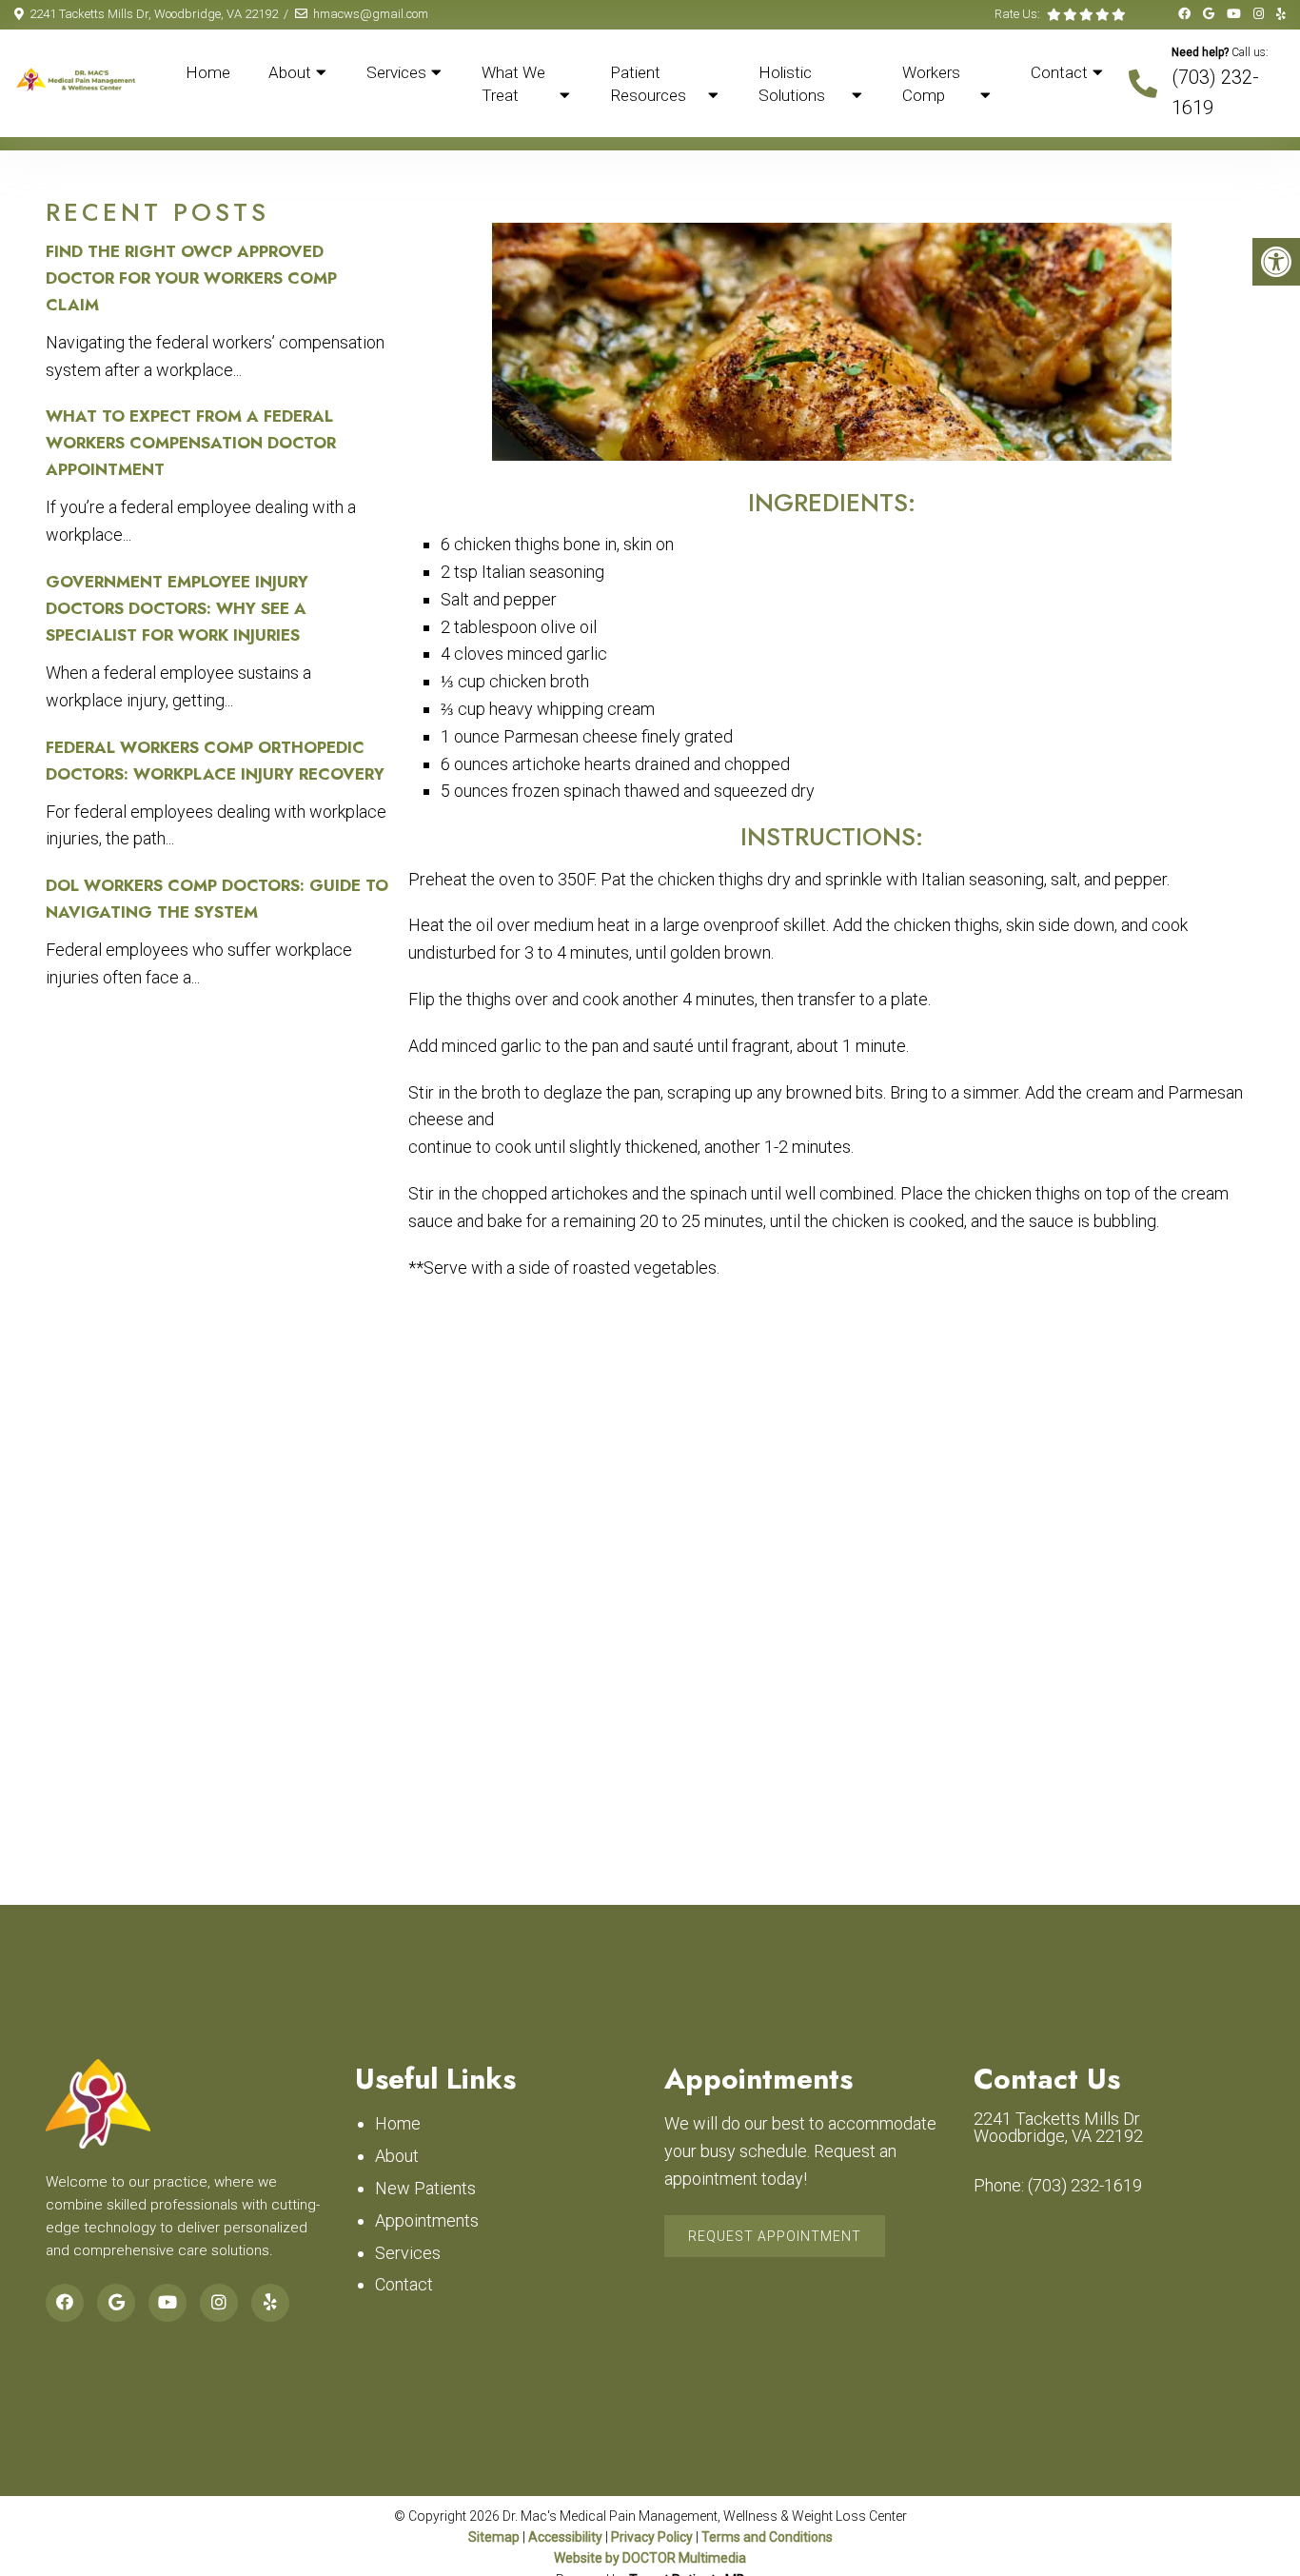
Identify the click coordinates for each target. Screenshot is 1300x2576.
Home (208, 72)
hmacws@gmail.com (371, 14)
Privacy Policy (652, 2537)
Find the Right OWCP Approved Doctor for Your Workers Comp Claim (191, 278)
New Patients (425, 2188)
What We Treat (513, 84)
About (290, 72)
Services (396, 72)
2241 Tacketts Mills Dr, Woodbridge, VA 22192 (154, 14)
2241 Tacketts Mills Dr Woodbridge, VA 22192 (1058, 2128)
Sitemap (494, 2537)
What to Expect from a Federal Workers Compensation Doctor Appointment (191, 443)
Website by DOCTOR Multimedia (650, 2558)
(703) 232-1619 (1085, 2186)
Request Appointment (775, 2236)
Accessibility (565, 2537)
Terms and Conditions (767, 2537)
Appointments (427, 2220)
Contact (1059, 72)
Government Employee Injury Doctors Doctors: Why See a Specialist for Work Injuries (177, 608)
